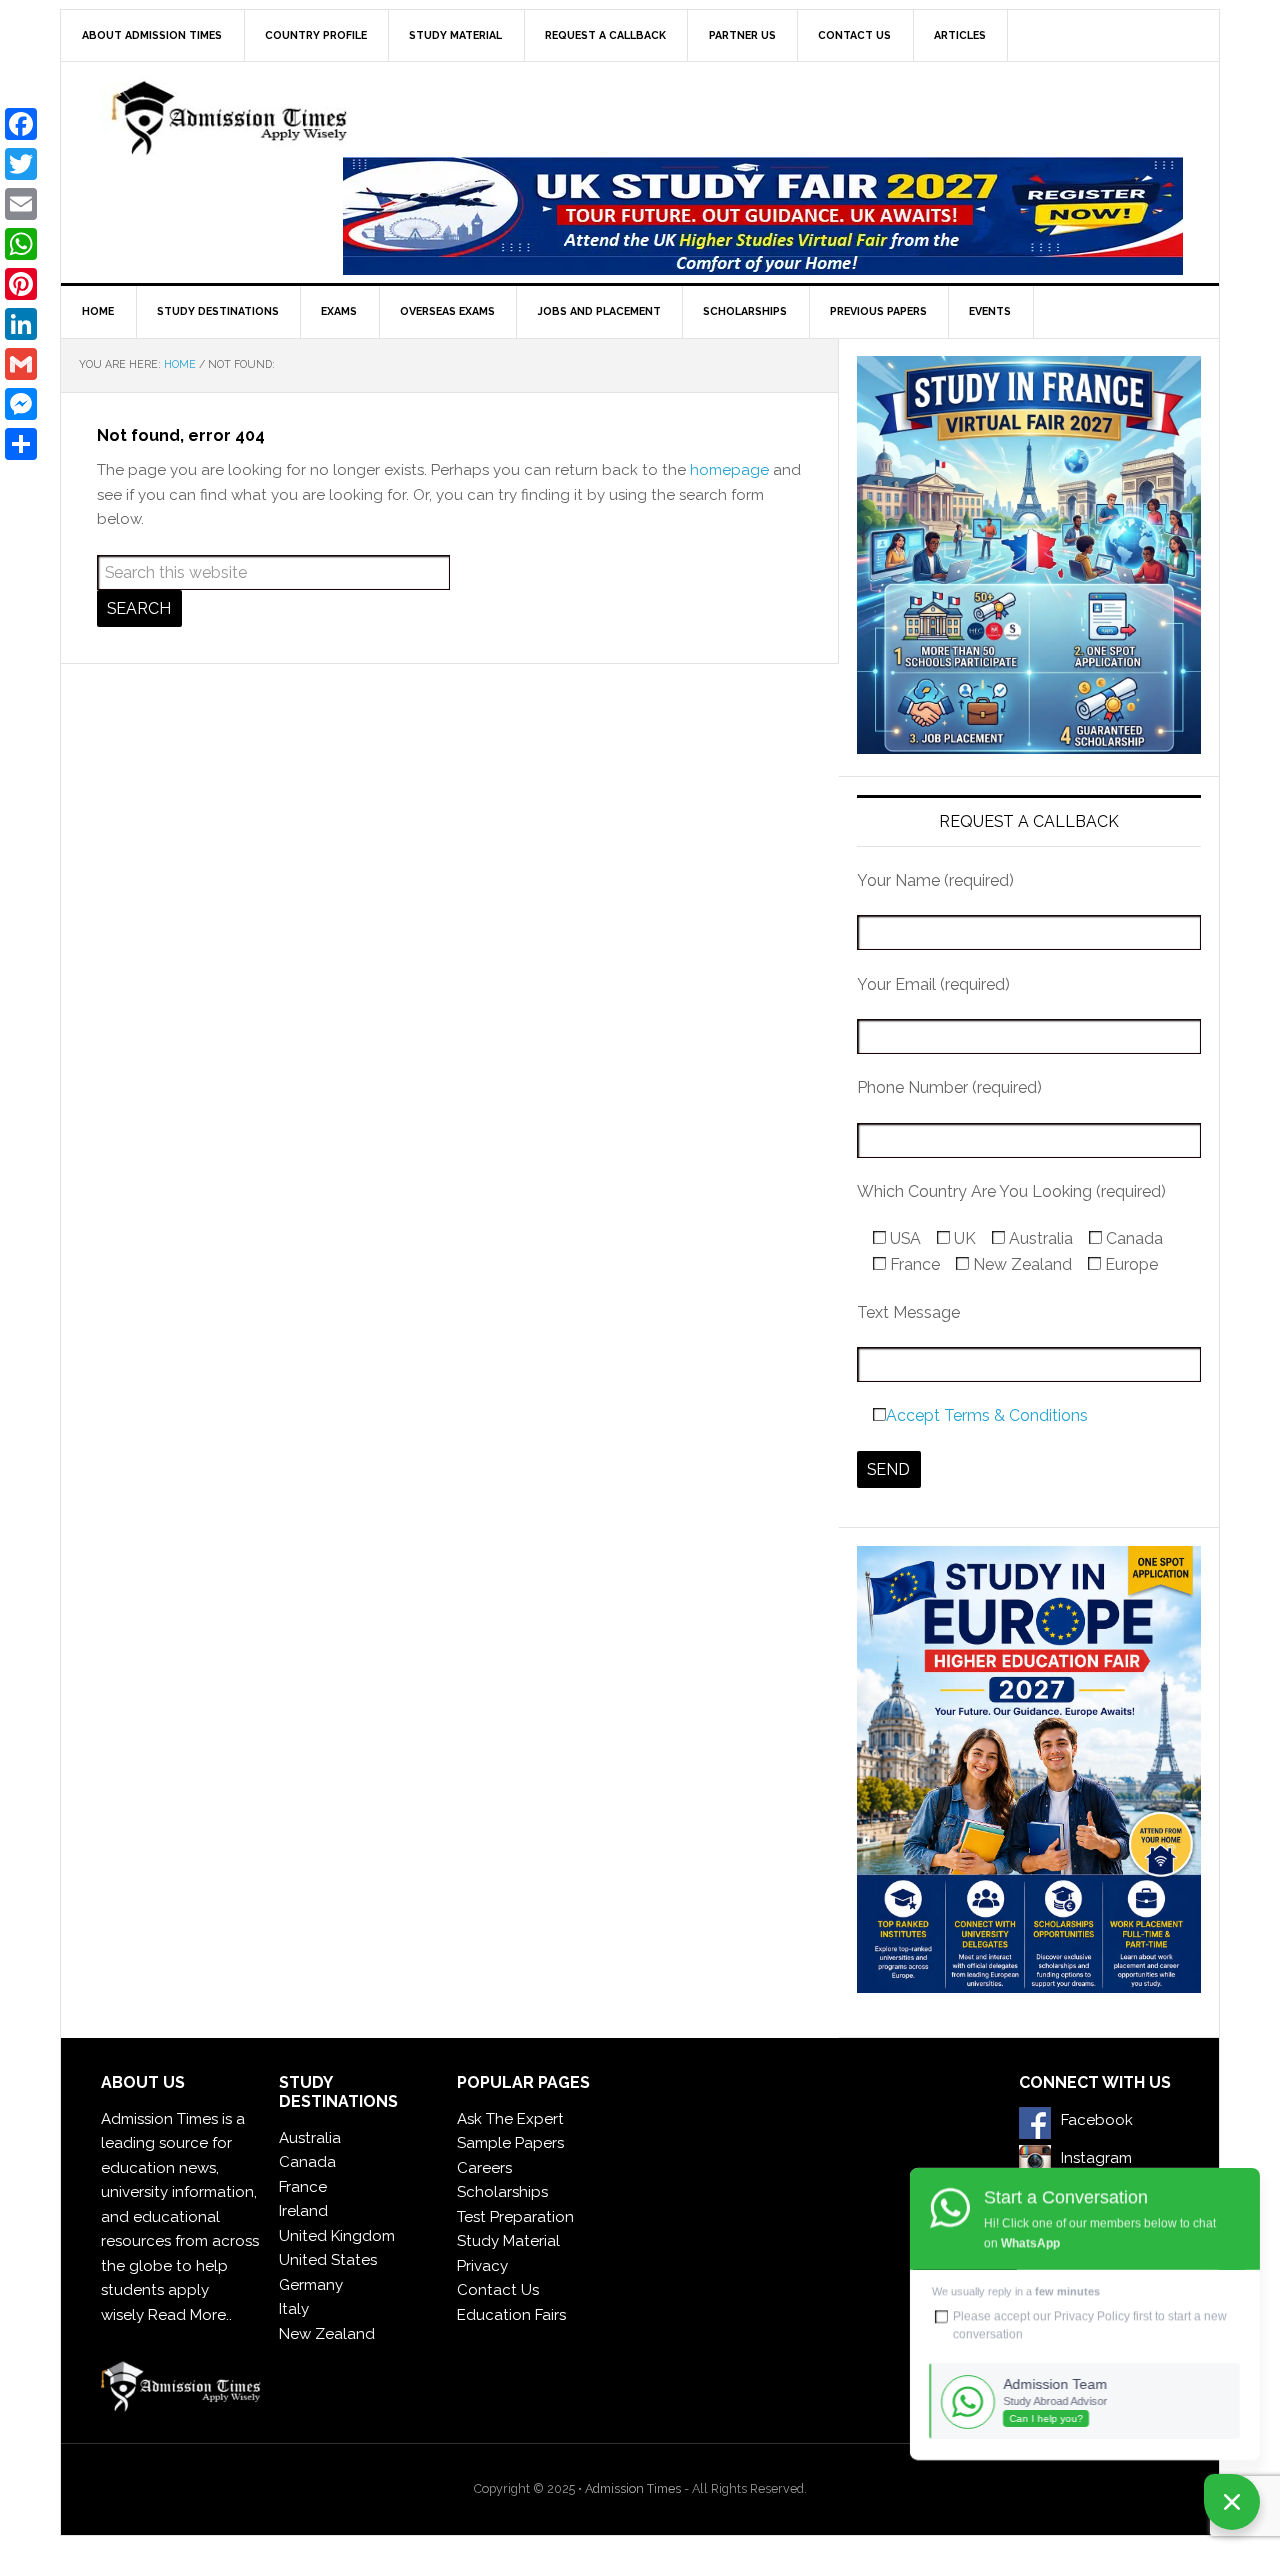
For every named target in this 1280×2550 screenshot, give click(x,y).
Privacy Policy (1092, 2316)
